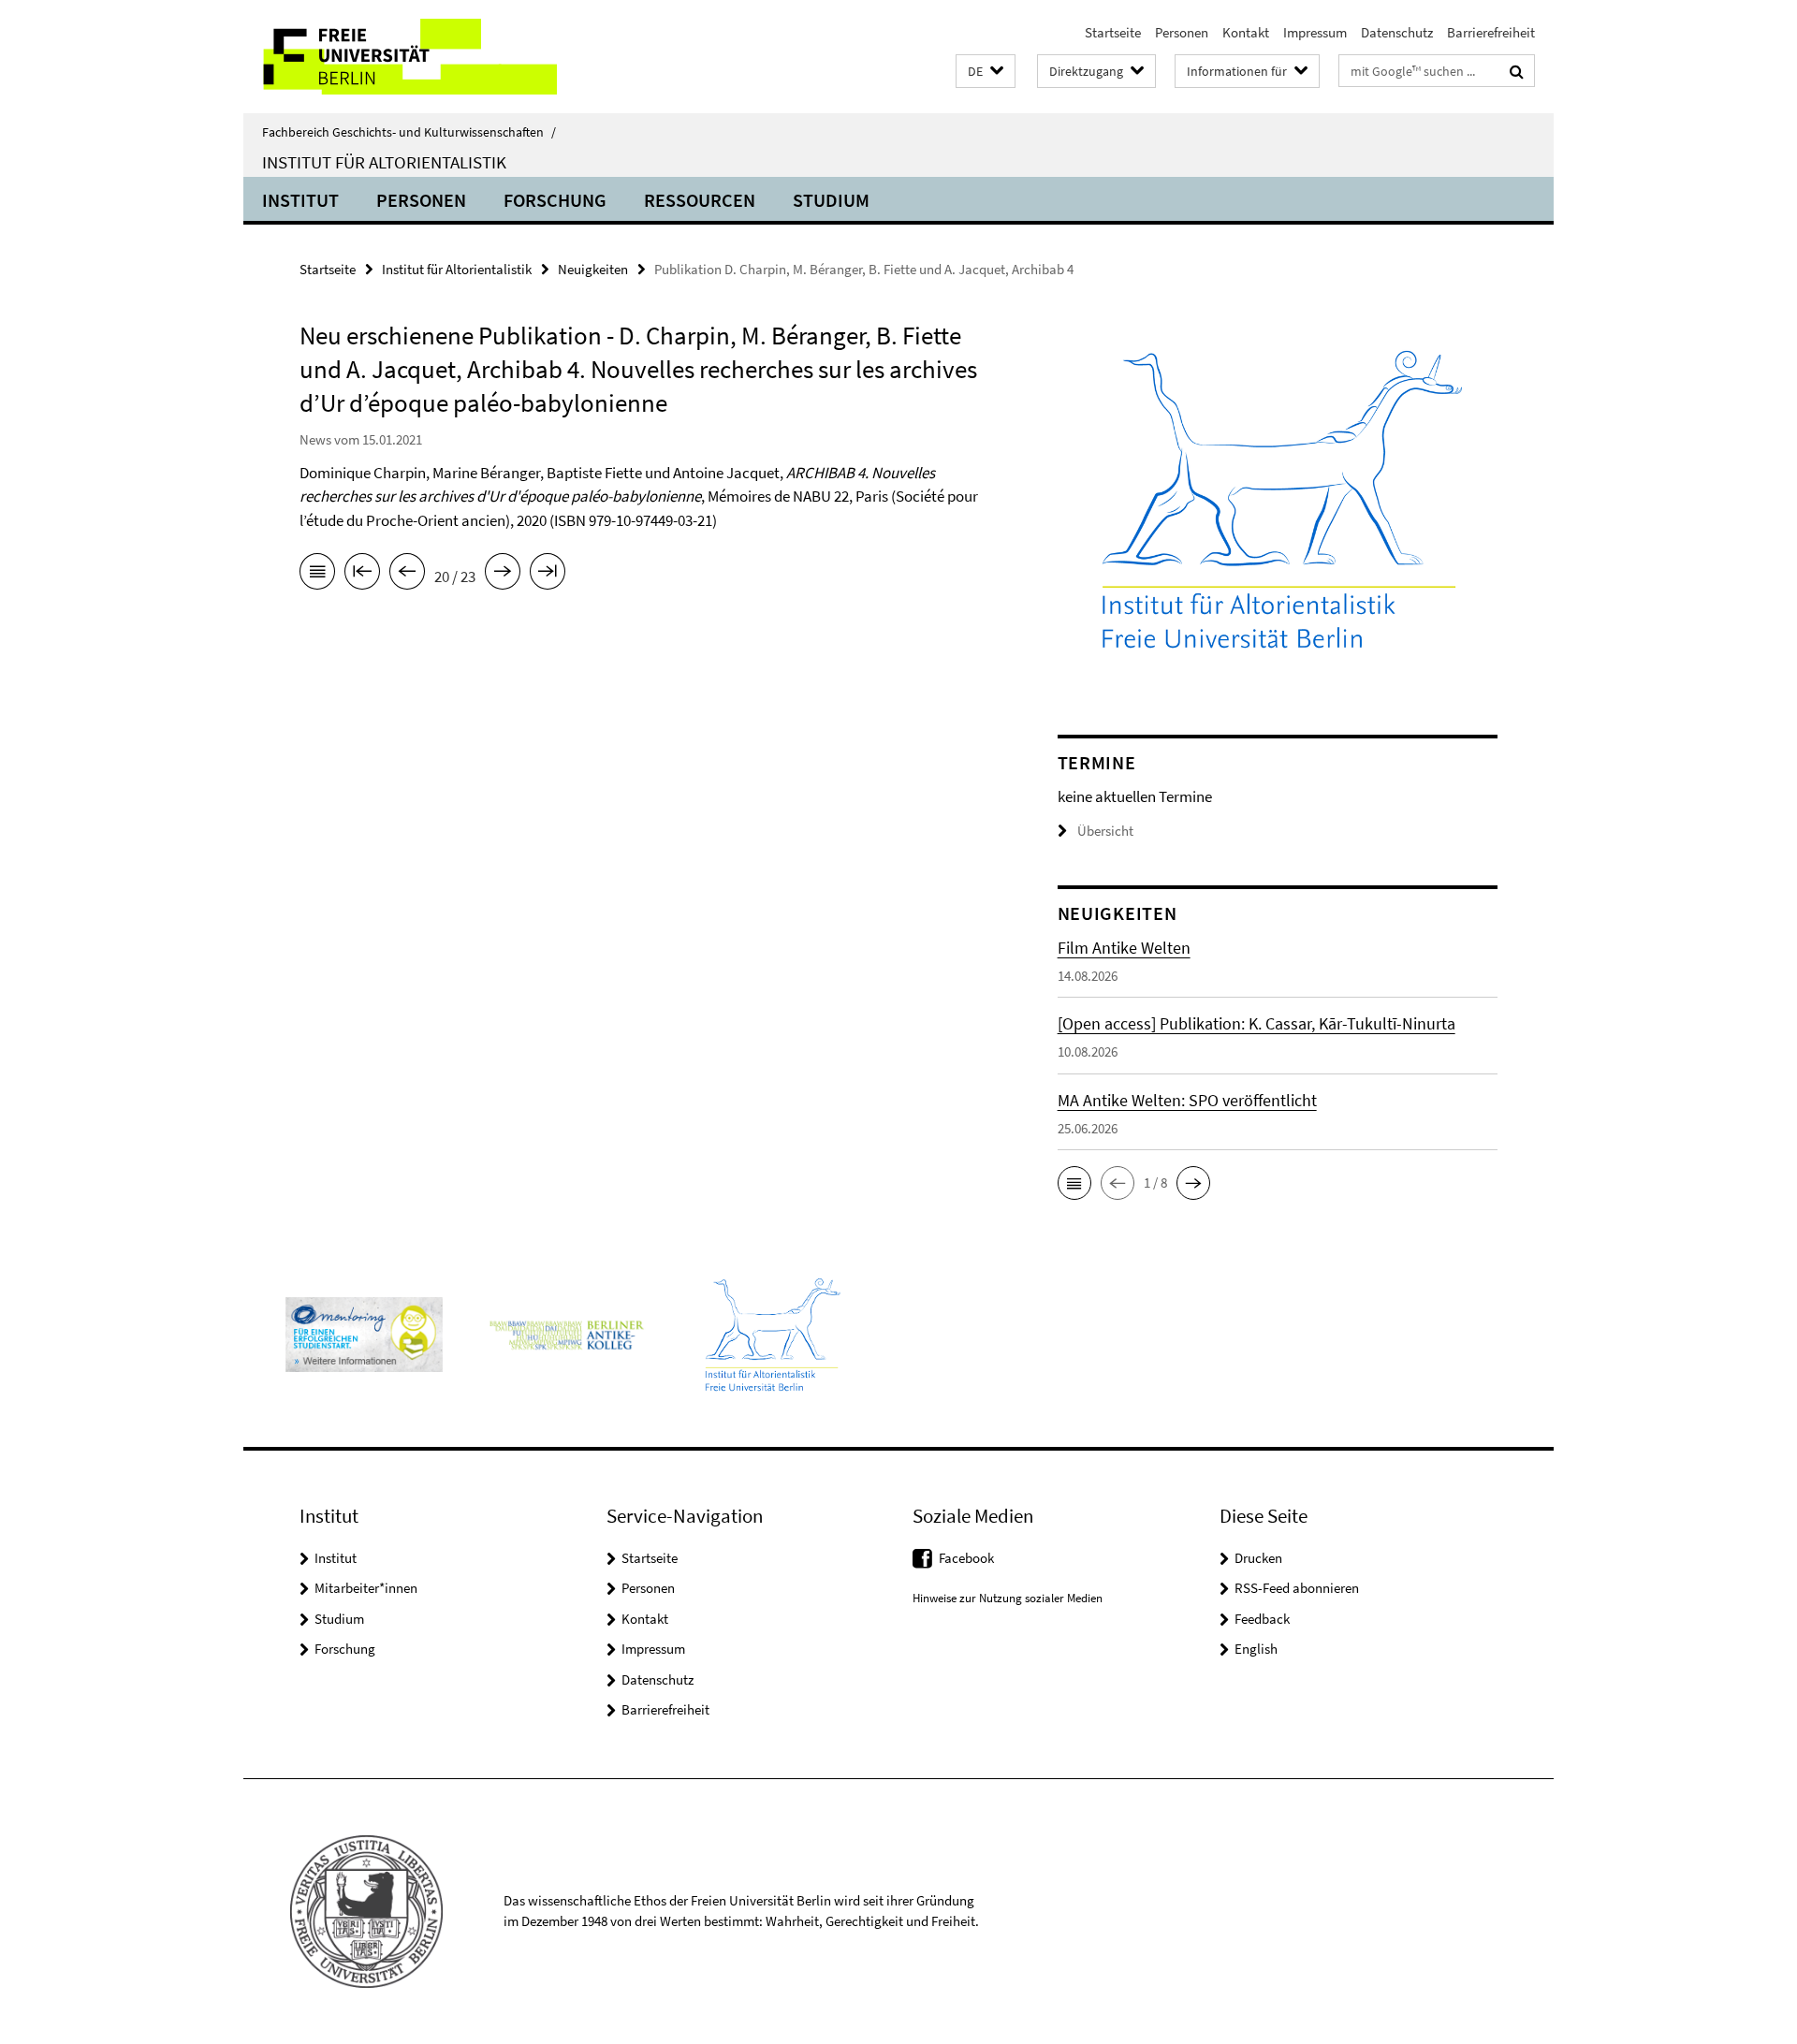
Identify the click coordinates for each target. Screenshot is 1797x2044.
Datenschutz (1397, 32)
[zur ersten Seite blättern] (362, 575)
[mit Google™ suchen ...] (1517, 71)
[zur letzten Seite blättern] (548, 575)
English (1256, 1649)
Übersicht (1105, 831)
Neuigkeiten (593, 269)
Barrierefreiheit (1491, 32)
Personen (1182, 32)
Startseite (1113, 32)
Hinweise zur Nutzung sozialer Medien (1008, 1598)
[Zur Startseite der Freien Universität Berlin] (400, 57)
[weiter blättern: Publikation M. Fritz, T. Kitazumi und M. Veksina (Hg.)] (503, 575)
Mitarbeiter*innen (366, 1588)
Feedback (1262, 1619)
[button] (986, 72)
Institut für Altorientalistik (384, 162)
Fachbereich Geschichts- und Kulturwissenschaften (409, 132)
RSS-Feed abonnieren (1297, 1588)
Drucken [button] (1258, 1558)
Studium (831, 200)
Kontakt (1246, 32)
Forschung (555, 200)
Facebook (966, 1558)
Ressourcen (700, 200)
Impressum (1315, 32)
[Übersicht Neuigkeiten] (317, 575)
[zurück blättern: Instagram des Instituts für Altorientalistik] (407, 575)
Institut (300, 200)
